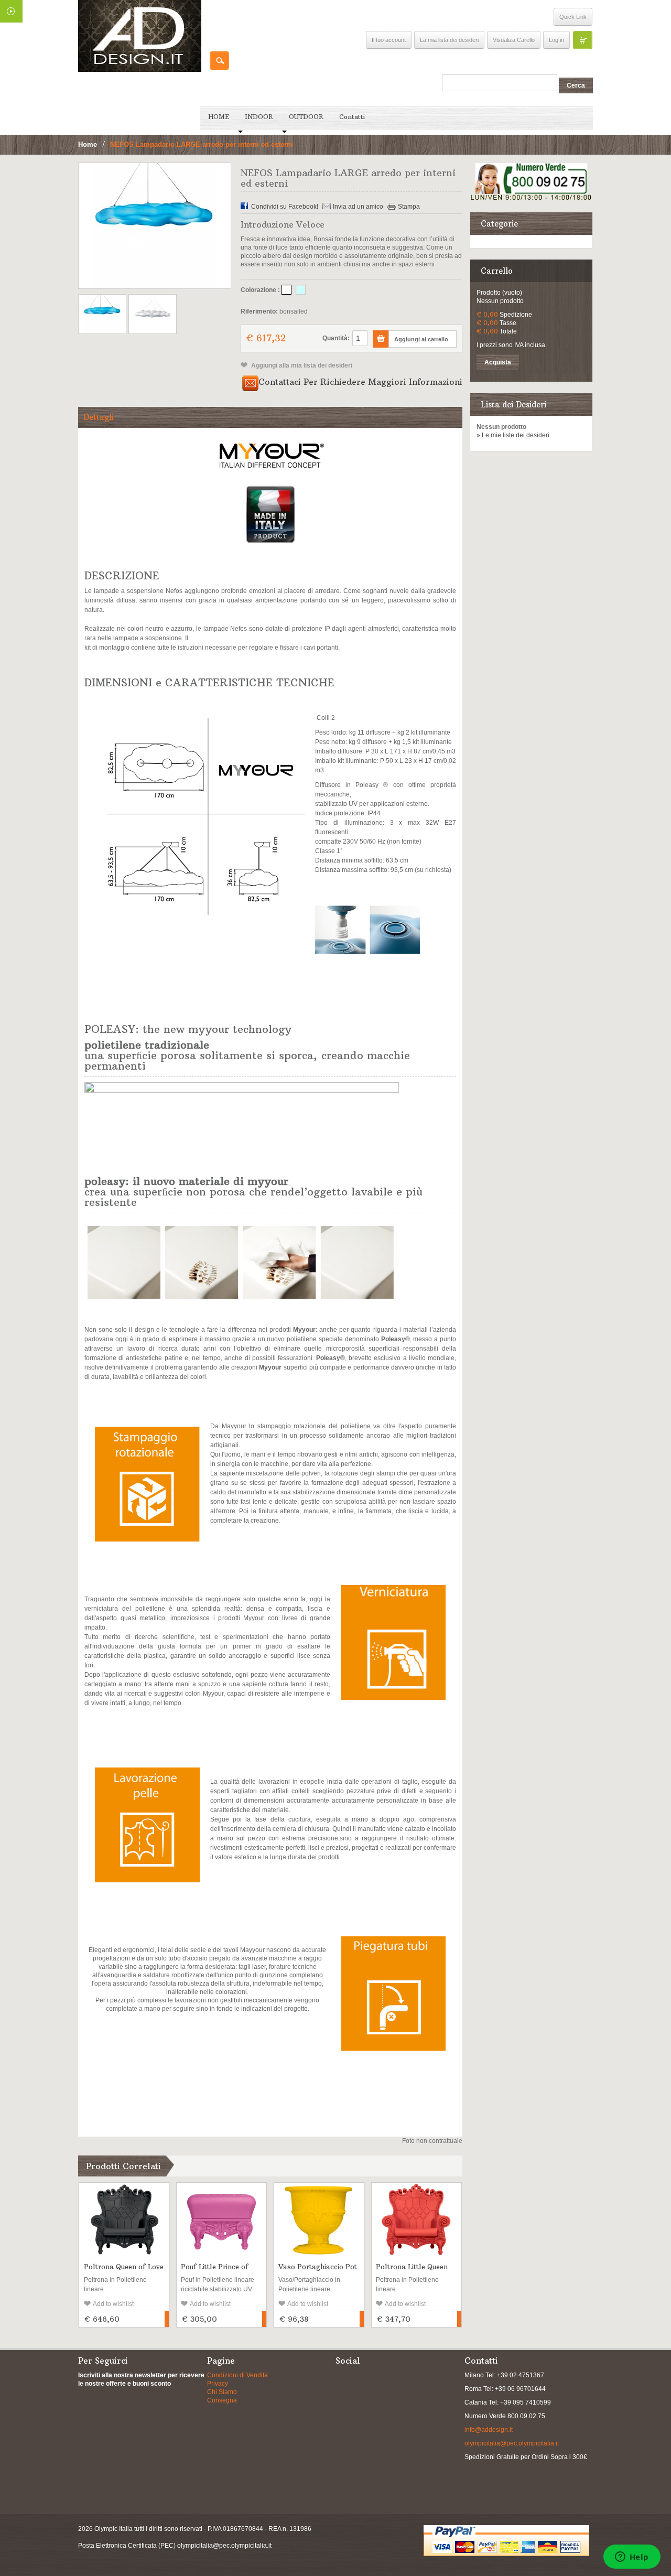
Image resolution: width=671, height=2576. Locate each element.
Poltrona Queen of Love (124, 2267)
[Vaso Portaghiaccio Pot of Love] (319, 2219)
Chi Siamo (222, 2392)
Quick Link (573, 17)
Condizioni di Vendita (237, 2375)
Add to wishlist (113, 2304)
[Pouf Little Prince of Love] (221, 2219)
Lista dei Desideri (513, 405)
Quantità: (336, 338)
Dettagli (99, 417)
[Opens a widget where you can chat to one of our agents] (632, 2558)
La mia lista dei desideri (449, 40)
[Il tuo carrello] (582, 40)
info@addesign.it (489, 2430)
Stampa (409, 207)
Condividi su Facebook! (285, 207)
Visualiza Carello (514, 40)
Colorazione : (260, 290)
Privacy (218, 2384)
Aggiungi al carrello (167, 2319)
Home (88, 144)
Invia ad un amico (358, 207)
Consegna (222, 2400)
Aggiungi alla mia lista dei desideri (301, 365)
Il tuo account (389, 40)
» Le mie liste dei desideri (513, 435)
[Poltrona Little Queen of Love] (416, 2219)
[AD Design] (140, 36)
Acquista (498, 362)
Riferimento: (259, 311)
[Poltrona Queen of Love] (124, 2219)
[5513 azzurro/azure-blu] (301, 290)
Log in (556, 40)
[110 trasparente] (286, 290)
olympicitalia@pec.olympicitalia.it (512, 2443)
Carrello (497, 271)
